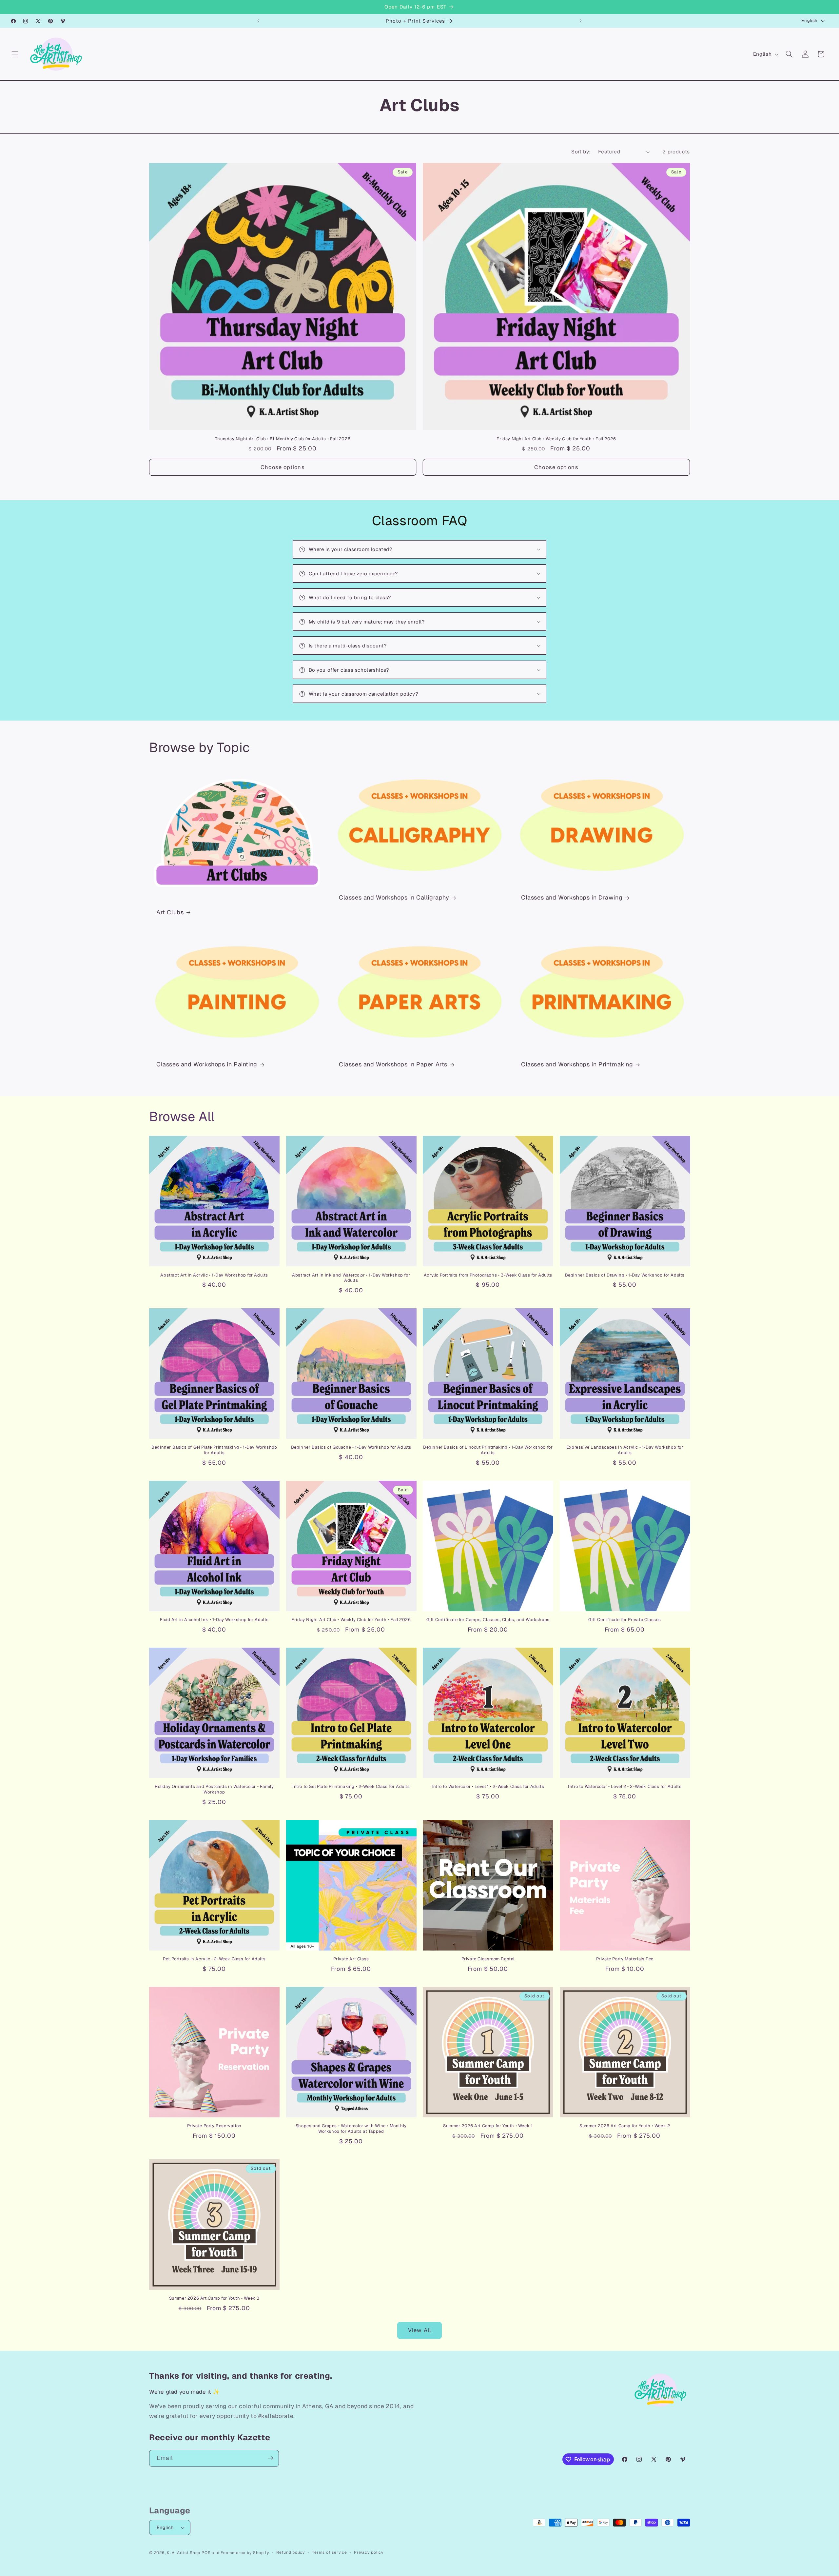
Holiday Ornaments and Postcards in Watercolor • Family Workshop (214, 1789)
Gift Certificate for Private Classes (625, 1620)
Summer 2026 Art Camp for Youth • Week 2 (625, 2126)
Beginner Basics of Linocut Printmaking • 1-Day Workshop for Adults (488, 1450)
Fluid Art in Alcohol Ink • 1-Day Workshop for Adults (214, 1620)
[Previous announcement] (258, 21)
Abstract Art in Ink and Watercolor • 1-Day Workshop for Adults (351, 1278)
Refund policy (291, 2552)
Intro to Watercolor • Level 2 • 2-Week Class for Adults (625, 1787)
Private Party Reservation (214, 2126)
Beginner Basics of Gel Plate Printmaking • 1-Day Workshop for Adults (214, 1450)
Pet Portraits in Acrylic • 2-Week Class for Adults (214, 1959)
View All (419, 2330)
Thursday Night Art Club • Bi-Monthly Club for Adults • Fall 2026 (283, 439)
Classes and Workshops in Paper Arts (393, 1064)
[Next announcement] (581, 21)
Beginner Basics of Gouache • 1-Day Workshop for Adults (351, 1447)
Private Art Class (351, 1959)
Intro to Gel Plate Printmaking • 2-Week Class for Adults (351, 1787)
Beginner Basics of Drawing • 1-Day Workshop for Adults (625, 1275)
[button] (15, 54)
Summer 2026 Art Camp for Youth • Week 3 (214, 2298)
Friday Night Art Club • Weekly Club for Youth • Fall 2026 (556, 439)
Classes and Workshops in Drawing (572, 897)
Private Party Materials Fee (625, 1959)
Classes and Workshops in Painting (207, 1064)
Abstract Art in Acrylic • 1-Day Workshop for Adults (214, 1275)
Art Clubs (170, 912)
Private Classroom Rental (488, 1959)
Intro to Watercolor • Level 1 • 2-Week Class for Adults (488, 1787)
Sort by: (581, 152)
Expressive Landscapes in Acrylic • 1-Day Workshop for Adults (625, 1450)
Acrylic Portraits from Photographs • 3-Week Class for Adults (488, 1275)
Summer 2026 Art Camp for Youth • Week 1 (488, 2126)
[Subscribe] (271, 2458)
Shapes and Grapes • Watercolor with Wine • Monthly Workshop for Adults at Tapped (351, 2129)
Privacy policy (369, 2552)
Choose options (283, 467)
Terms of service (329, 2552)
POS (206, 2553)
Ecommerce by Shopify (245, 2553)
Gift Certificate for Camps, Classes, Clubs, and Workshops (488, 1620)
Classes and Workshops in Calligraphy (394, 897)
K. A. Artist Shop (184, 2553)
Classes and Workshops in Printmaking (577, 1064)
